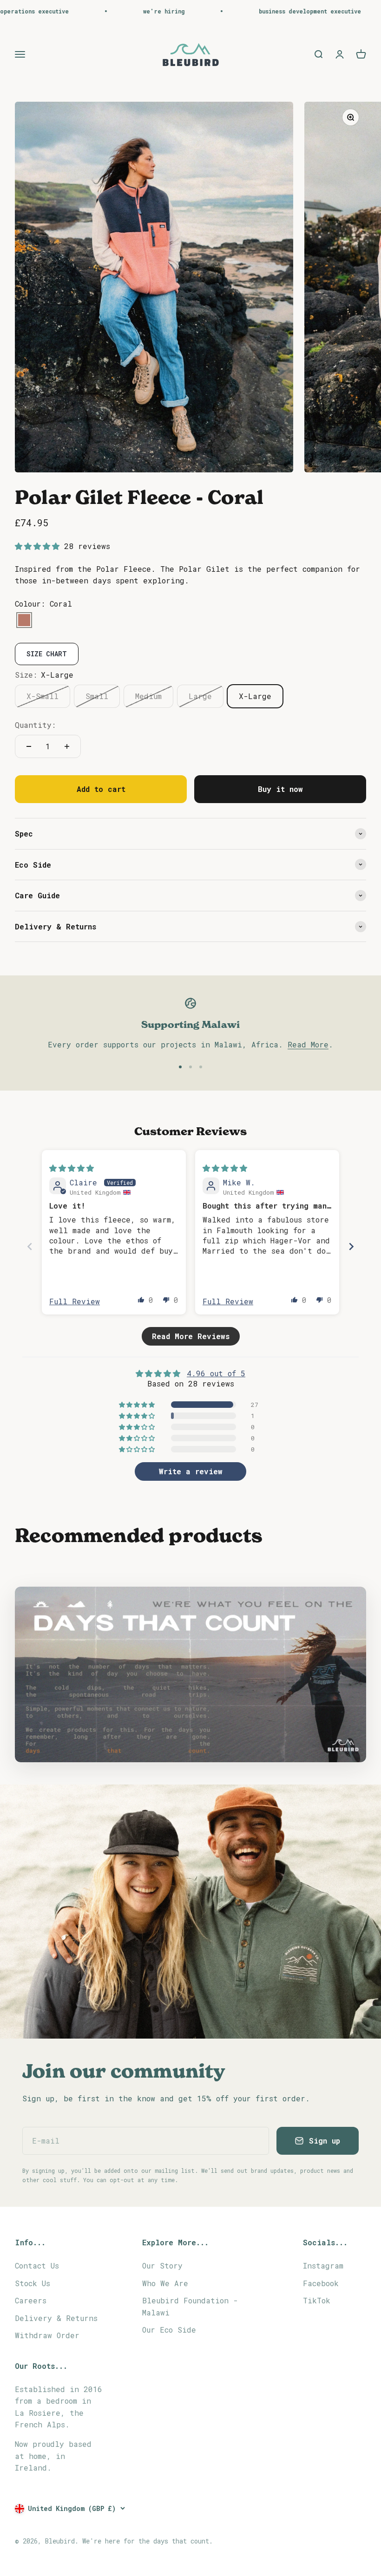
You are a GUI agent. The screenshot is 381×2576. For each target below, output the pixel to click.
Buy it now (280, 789)
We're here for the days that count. (148, 2541)
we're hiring (115, 11)
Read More (308, 1044)
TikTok (317, 2300)
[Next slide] (351, 1246)
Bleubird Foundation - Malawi (190, 2306)
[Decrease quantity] (29, 746)
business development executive (261, 11)
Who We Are (165, 2283)
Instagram (323, 2265)
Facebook (321, 2283)
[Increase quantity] (67, 746)
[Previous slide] (30, 1246)
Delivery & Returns (56, 2318)
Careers (31, 2300)
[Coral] (24, 621)
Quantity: (35, 725)
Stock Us (33, 2283)
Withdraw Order (47, 2335)
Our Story (162, 2265)
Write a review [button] (191, 1471)
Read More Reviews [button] (191, 1336)
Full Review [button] (75, 1301)
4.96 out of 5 (216, 1373)
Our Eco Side (169, 2330)
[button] (39, 546)
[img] (72, 1168)
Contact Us (37, 2265)
